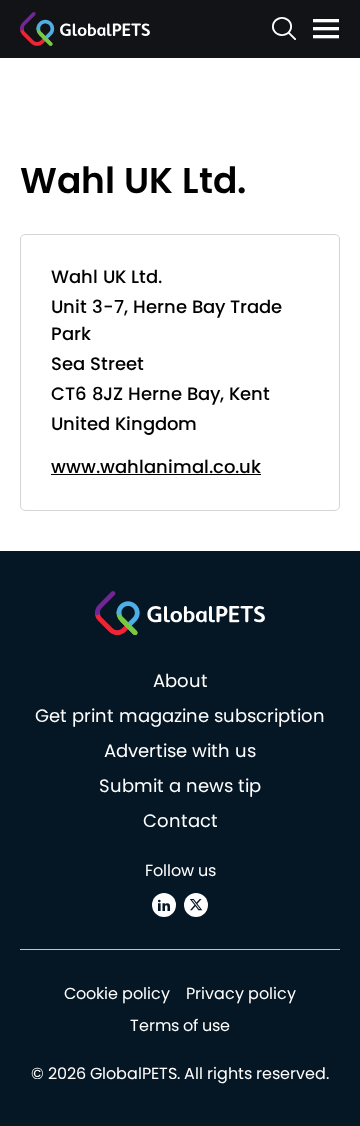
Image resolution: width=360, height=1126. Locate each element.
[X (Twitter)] (196, 905)
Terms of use (180, 1025)
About (180, 680)
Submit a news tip (180, 785)
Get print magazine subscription (180, 715)
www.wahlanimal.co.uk (156, 466)
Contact (180, 820)
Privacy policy (241, 993)
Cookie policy (117, 993)
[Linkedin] (164, 905)
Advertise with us (180, 750)
